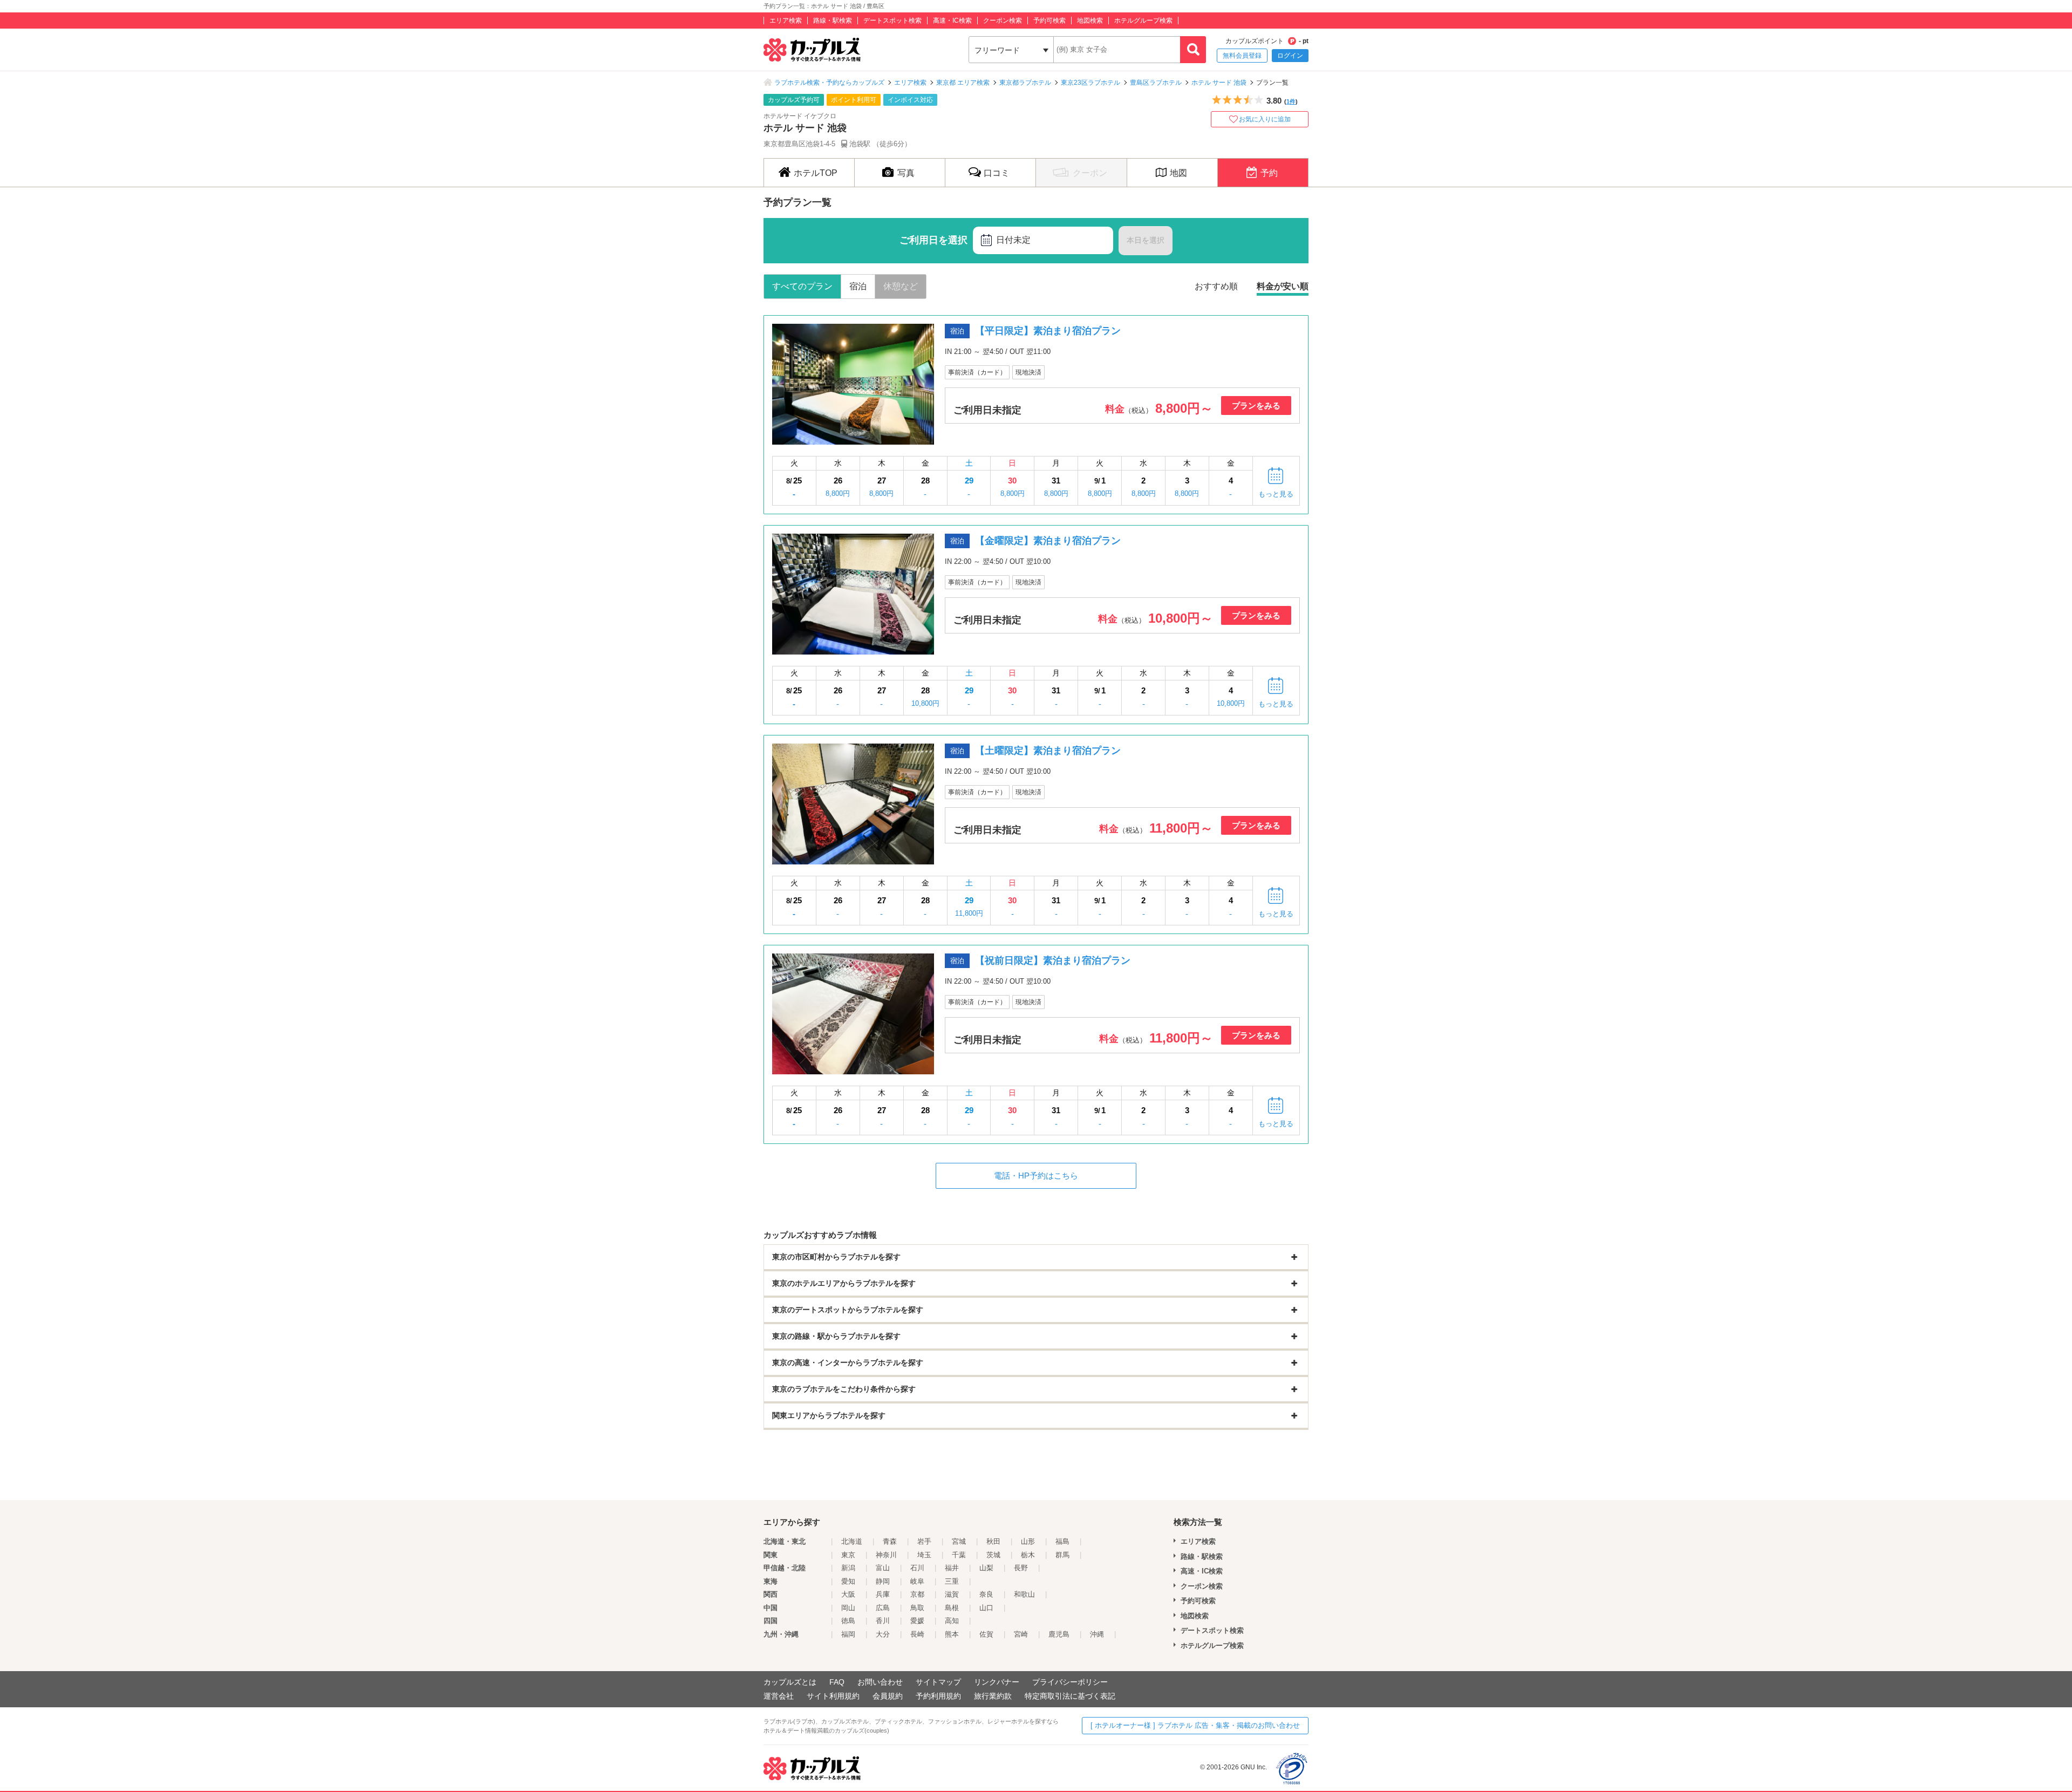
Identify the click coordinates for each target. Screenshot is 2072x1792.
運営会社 (779, 1696)
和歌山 (1024, 1594)
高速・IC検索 (952, 21)
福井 (952, 1568)
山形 (1028, 1541)
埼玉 (924, 1555)
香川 (883, 1621)
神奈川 (886, 1555)
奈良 (986, 1594)
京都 (917, 1594)
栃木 (1028, 1555)
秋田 (993, 1541)
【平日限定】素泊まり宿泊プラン (1048, 331)
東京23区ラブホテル (1090, 83)
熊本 (952, 1634)
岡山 (848, 1608)
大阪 (848, 1594)
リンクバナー (997, 1682)
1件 (1291, 101)
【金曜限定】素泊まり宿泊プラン (1048, 541)
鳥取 (917, 1608)
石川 (917, 1568)
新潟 (848, 1568)
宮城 (959, 1541)
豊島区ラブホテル (1156, 83)
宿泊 (858, 286)
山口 (986, 1608)
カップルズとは (790, 1682)
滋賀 (952, 1594)
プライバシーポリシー (1070, 1682)
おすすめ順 (1216, 286)
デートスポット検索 (892, 21)
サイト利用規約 (833, 1696)
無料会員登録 (1242, 56)
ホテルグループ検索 (1143, 21)
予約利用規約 (938, 1696)
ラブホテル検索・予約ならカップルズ (829, 83)
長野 (1021, 1568)
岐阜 (917, 1581)
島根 (952, 1608)
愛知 (848, 1581)
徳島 (848, 1621)
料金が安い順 (1283, 286)
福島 (1062, 1541)
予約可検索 (1049, 21)
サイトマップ (938, 1682)
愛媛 (917, 1621)
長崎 (917, 1634)
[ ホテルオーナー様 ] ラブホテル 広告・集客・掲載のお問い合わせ (1195, 1725)
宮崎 (1021, 1634)
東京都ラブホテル (1025, 83)
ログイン (1290, 56)
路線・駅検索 (833, 21)
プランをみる (1256, 406)
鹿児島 (1059, 1634)
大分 (883, 1634)
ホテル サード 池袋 (1219, 83)
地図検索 (1090, 21)
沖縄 (1097, 1634)
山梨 (986, 1568)
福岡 (848, 1634)
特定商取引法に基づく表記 (1070, 1696)
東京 (848, 1555)
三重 (952, 1581)
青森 (890, 1541)
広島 (883, 1608)
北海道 (852, 1541)
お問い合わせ (880, 1682)
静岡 (883, 1581)
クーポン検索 (1003, 21)
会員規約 (888, 1696)
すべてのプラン (802, 286)
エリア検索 (786, 21)
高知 (952, 1621)
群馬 (1062, 1555)
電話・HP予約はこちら (1036, 1176)
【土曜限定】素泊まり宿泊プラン (1048, 751)
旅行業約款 (993, 1696)
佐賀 (986, 1634)
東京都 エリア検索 (963, 83)
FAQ (837, 1682)
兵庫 (883, 1594)
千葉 (959, 1555)
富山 (883, 1568)
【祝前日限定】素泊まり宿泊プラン (1053, 960)
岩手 (924, 1541)
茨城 (993, 1555)
